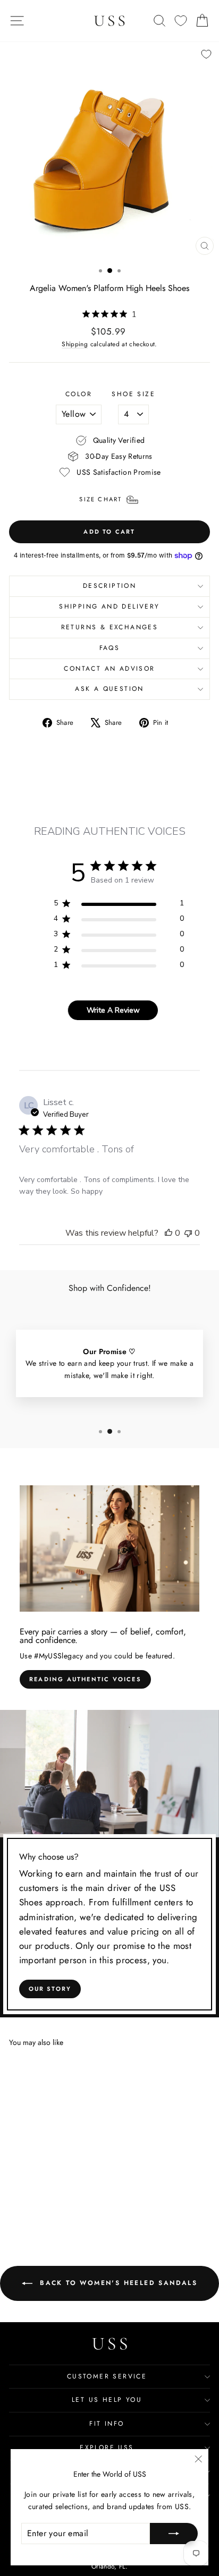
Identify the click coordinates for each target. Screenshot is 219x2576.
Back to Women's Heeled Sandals (117, 2282)
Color (79, 394)
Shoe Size (133, 394)
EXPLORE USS (107, 2447)
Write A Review (113, 1010)
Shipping (75, 344)
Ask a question (109, 689)
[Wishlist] (181, 21)
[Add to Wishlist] (206, 54)
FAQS (110, 648)
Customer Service (107, 2376)
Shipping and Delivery (109, 606)
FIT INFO (107, 2424)
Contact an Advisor (109, 669)
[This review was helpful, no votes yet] (169, 1233)
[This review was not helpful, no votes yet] (188, 1233)
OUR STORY (50, 1989)
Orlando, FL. (109, 2566)
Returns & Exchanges (110, 627)
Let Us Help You (107, 2400)
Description (109, 586)
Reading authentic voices (85, 1679)
